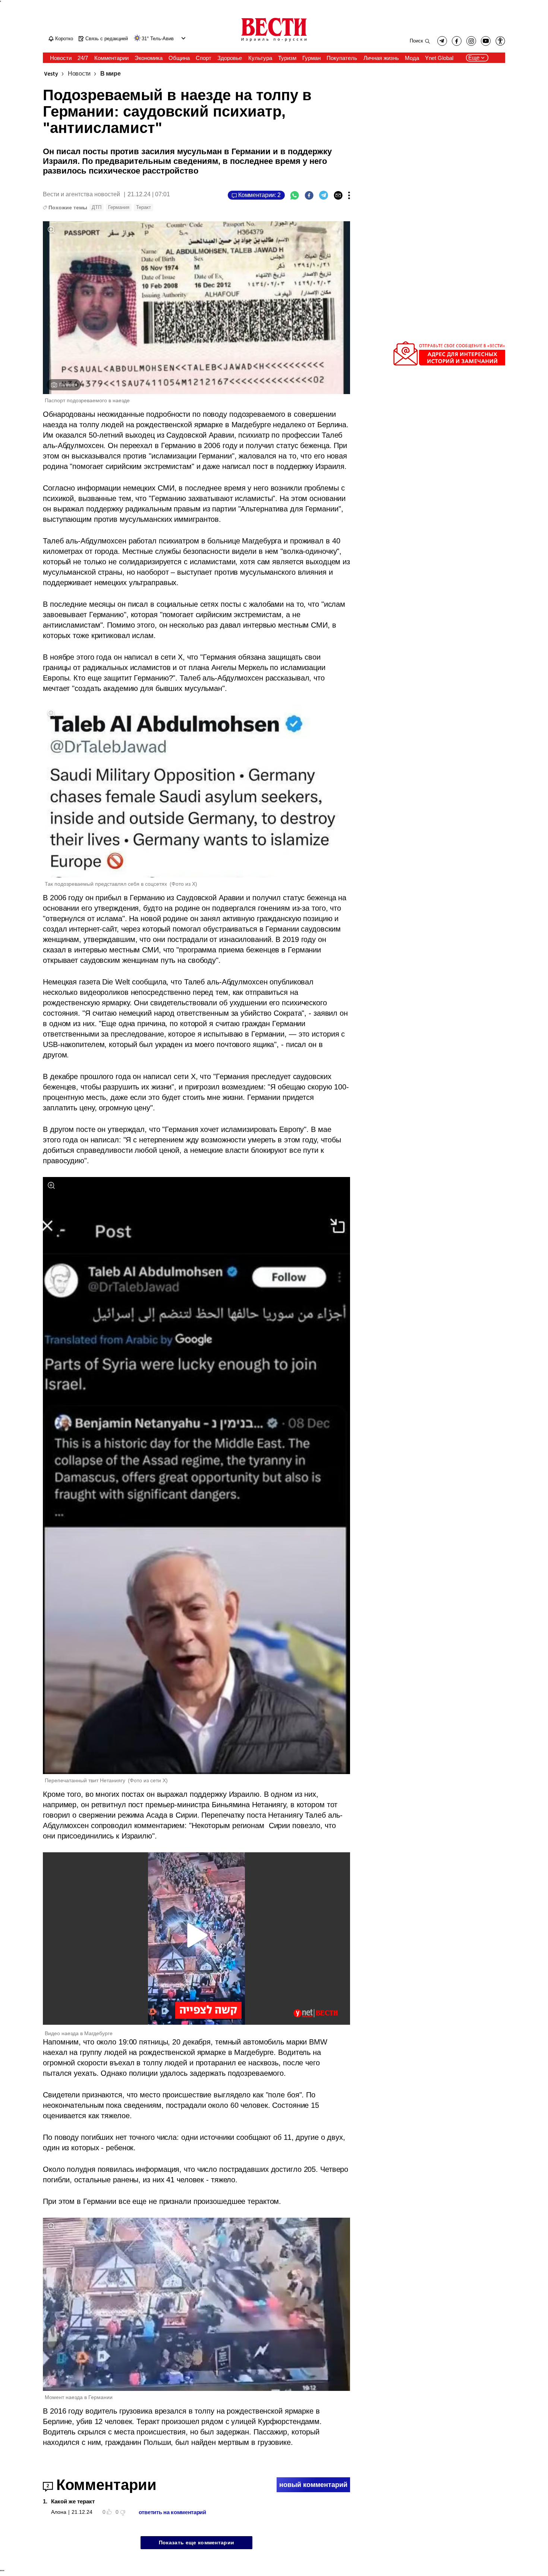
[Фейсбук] (309, 195)
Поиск (416, 41)
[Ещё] (349, 195)
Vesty (51, 74)
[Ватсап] (295, 195)
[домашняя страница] (274, 42)
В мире (111, 74)
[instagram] (471, 41)
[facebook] (457, 41)
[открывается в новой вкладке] (486, 41)
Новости (79, 74)
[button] (182, 38)
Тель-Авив (162, 39)
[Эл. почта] (338, 195)
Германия (119, 207)
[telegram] (442, 41)
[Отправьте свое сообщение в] (449, 364)
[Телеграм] (324, 195)
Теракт (144, 207)
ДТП (97, 207)
